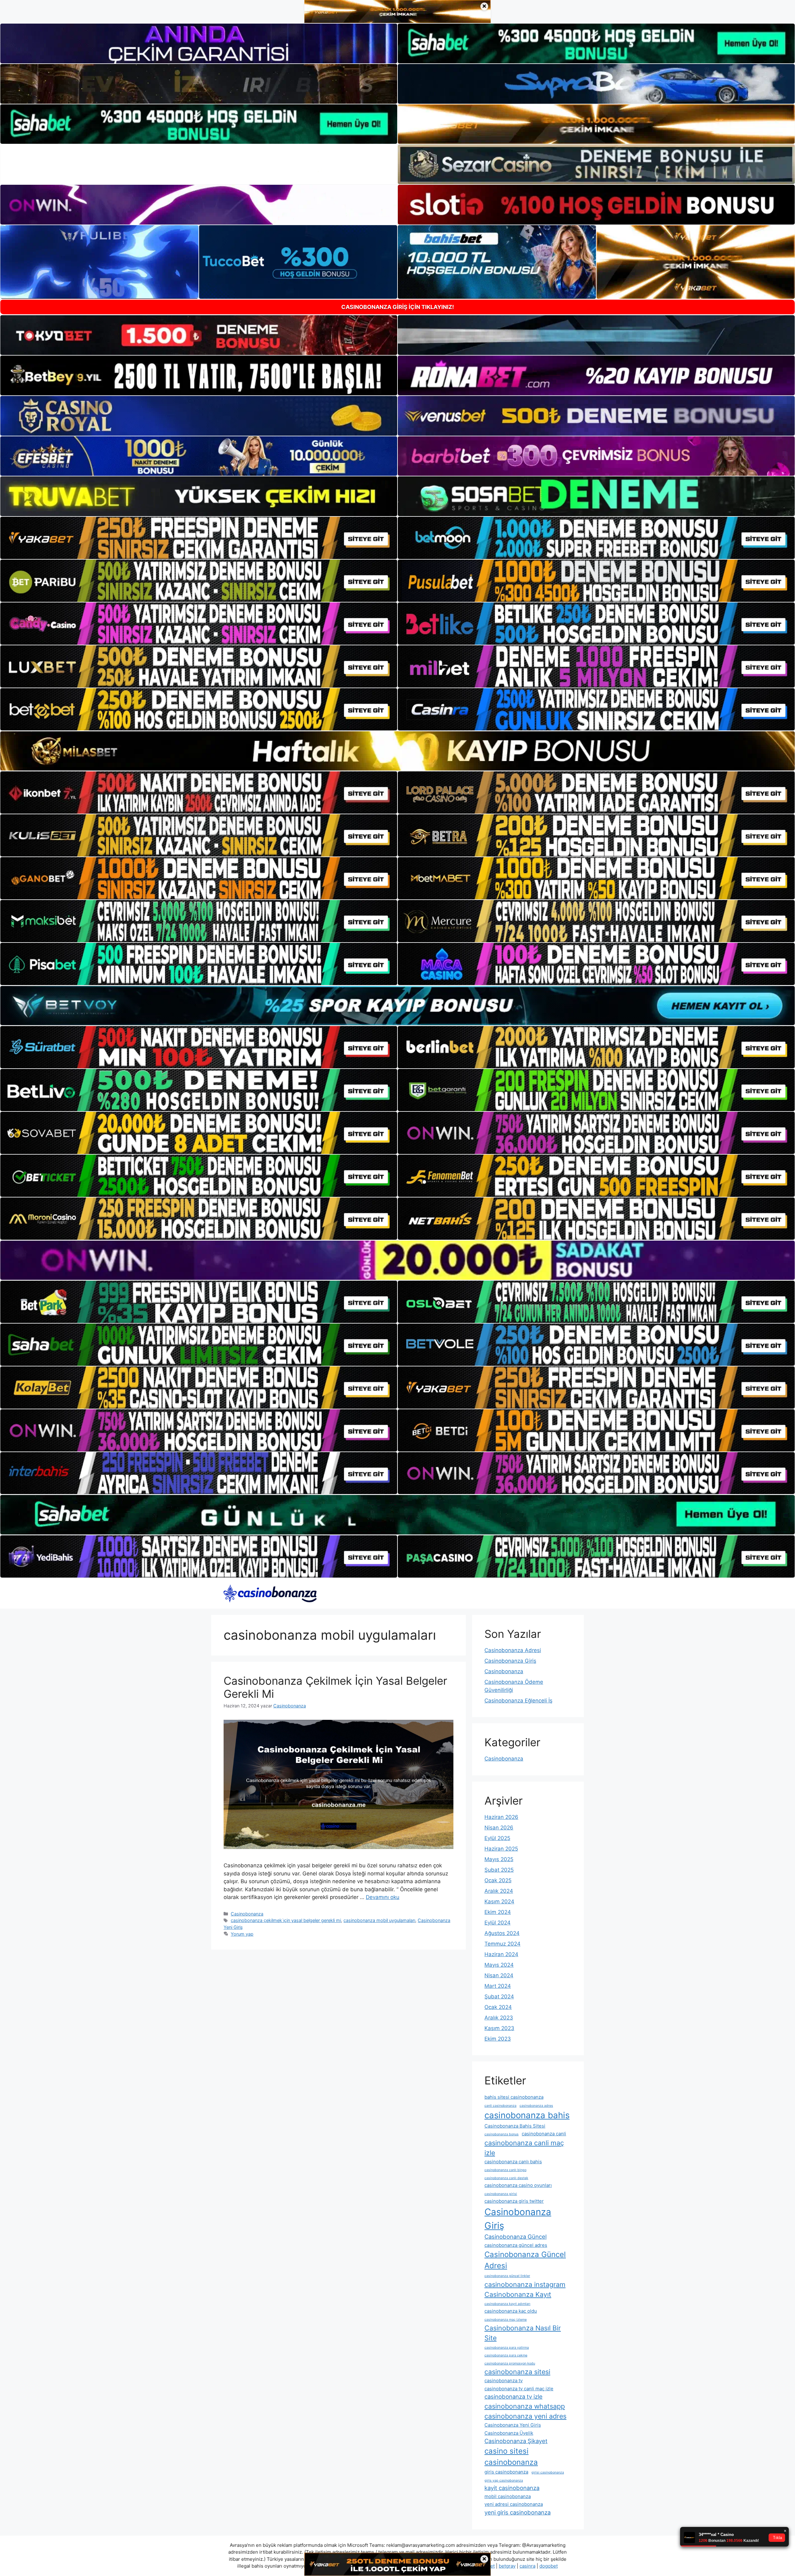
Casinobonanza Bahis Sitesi (515, 2126)
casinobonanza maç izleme (506, 2320)
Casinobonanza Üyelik (509, 2433)
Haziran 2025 (501, 1849)
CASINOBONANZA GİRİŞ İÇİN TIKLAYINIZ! (398, 307)
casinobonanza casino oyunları (518, 2185)
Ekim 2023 (498, 2039)
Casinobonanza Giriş (510, 1661)
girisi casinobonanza (548, 2472)
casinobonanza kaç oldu (511, 2311)
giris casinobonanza (506, 2472)
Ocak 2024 (498, 2007)
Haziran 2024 (501, 1954)
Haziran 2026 (501, 1817)
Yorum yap (242, 1934)
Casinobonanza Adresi (513, 1650)
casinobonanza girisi (501, 2194)
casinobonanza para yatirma (507, 2348)
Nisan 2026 (499, 1828)
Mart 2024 (498, 1986)
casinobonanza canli (544, 2134)
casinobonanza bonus (502, 2134)
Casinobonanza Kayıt (518, 2294)
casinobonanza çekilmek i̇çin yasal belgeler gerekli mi (286, 1920)
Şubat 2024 (499, 1997)
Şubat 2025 (499, 1870)
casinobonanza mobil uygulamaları (379, 1920)
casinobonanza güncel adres (516, 2245)
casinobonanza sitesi (517, 2372)
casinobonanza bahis (527, 2115)
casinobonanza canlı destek (506, 2178)
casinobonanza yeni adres (525, 2416)
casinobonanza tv (504, 2381)
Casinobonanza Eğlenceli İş (518, 1701)
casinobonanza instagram (525, 2284)
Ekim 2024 (498, 1912)
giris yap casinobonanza (504, 2481)
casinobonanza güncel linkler (507, 2276)
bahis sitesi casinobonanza (514, 2097)
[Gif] (397, 751)
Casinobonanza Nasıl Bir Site (523, 2333)
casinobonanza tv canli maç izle (519, 2389)
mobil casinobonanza (508, 2496)
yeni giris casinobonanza (518, 2512)
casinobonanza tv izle (513, 2397)
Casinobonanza (247, 1914)
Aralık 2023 (499, 2018)
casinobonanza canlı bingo (505, 2170)
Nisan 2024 (499, 1975)
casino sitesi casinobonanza (511, 2457)
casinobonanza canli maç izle (524, 2148)
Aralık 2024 (499, 1891)
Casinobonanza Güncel (516, 2237)
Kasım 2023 (499, 2028)
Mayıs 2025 (499, 1859)
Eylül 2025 (497, 1838)
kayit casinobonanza (512, 2488)
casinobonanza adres (536, 2106)
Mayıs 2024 (499, 1965)
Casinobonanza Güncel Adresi (525, 2260)
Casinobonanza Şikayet (516, 2441)
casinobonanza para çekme (506, 2355)
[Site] (199, 538)
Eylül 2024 (497, 1923)
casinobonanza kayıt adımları (507, 2304)
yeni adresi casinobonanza (514, 2504)
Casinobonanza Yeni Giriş (513, 2425)
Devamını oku (383, 1897)
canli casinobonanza (500, 2106)
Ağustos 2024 (502, 1933)
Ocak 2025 (498, 1880)
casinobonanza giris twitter (514, 2201)
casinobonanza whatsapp (525, 2406)
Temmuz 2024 (502, 1944)
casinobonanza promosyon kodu (510, 2363)
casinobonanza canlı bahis (513, 2162)
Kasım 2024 (499, 1901)
